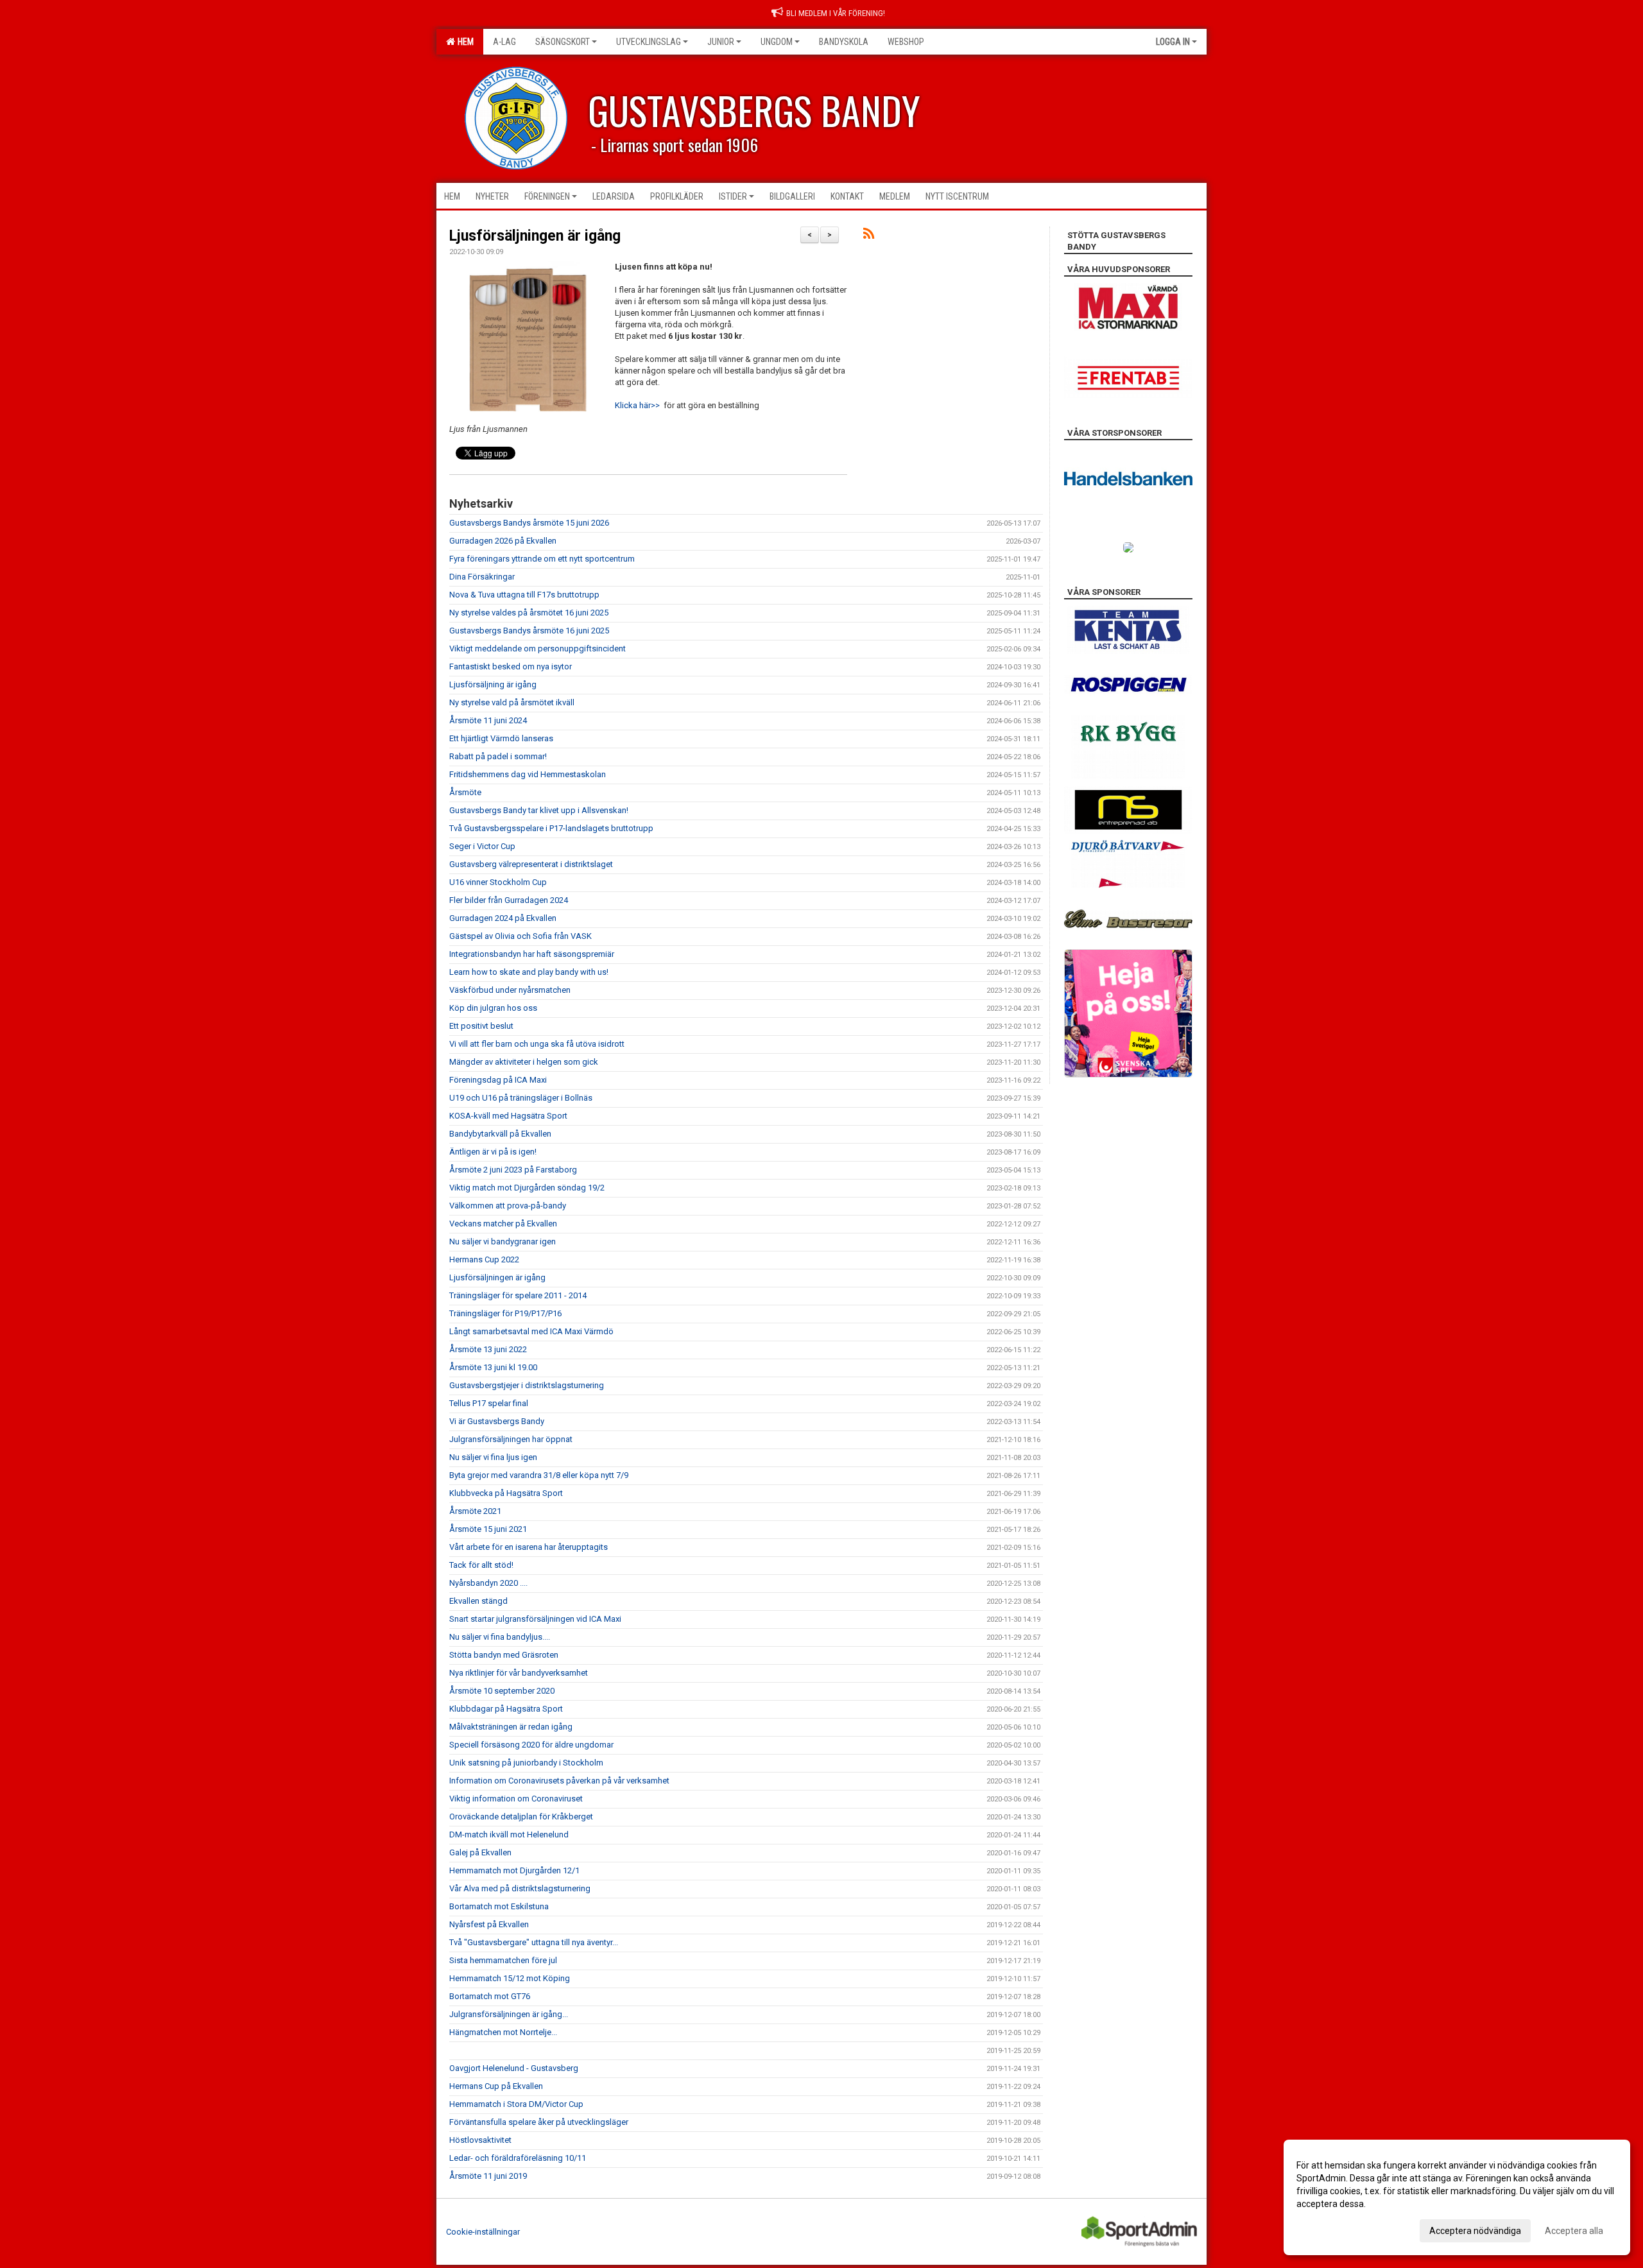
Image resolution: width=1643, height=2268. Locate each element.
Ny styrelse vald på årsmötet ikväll (512, 702)
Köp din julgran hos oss (493, 1008)
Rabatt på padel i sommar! (498, 756)
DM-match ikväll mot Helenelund (509, 1834)
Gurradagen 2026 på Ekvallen (503, 541)
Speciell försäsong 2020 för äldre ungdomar (531, 1745)
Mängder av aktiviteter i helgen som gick (524, 1062)
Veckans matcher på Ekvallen (503, 1224)
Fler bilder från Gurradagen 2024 (509, 900)
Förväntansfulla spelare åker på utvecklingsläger (539, 2122)
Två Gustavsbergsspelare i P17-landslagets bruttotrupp (551, 828)
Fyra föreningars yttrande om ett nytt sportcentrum (542, 559)
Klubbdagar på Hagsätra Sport (506, 1709)
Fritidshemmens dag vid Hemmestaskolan (528, 774)
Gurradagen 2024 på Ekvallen (503, 918)
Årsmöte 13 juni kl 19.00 (493, 1367)
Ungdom (777, 42)
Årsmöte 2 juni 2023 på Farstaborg (513, 1170)
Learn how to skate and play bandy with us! (529, 972)
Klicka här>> (637, 405)
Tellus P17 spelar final (489, 1403)
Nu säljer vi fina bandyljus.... (500, 1637)
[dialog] (1457, 2197)
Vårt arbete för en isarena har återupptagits (529, 1547)
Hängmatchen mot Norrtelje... (503, 2032)
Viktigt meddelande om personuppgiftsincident (538, 649)
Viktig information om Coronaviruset (516, 1799)
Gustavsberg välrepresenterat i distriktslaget (531, 864)
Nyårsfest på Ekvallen (489, 1924)
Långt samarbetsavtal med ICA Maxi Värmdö (531, 1331)
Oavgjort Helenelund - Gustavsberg (514, 2068)
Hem (464, 42)
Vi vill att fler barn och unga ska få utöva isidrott (537, 1044)
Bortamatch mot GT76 (490, 1996)
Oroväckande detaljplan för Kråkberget (521, 1817)
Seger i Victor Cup (482, 846)
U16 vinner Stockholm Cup (498, 882)
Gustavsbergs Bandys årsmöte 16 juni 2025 (529, 631)
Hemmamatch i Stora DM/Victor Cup (516, 2104)
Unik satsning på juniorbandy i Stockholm (526, 1763)
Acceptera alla (1574, 2231)
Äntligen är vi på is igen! (493, 1152)
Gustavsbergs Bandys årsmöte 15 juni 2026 (529, 523)
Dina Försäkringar (482, 577)
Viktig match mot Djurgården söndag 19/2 (527, 1188)
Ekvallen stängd (478, 1601)
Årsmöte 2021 (475, 1511)
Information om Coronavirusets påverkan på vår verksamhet (559, 1781)
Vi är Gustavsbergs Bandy (497, 1421)
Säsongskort (563, 42)
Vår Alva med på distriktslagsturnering (520, 1888)
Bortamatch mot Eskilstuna (499, 1906)
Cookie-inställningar (483, 2232)
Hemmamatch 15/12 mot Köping (510, 1978)
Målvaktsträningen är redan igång (511, 1727)
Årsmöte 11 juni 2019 (488, 2176)
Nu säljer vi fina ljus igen (493, 1457)
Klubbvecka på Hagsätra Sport (506, 1493)
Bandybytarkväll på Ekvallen (500, 1134)
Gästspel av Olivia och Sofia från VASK (520, 936)
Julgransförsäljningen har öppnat (511, 1439)
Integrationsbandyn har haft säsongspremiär (532, 954)
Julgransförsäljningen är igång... (509, 2014)
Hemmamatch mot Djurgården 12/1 (514, 1870)
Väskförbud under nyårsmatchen (510, 990)
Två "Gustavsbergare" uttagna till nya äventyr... (534, 1942)
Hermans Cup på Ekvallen (496, 2086)
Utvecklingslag (649, 42)
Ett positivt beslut (481, 1026)
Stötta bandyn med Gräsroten (504, 1655)
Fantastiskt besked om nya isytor (511, 666)
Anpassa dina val (1331, 2229)
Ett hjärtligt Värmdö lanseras (501, 738)
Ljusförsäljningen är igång (535, 236)
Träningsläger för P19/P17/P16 (505, 1313)
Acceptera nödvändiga (1475, 2231)
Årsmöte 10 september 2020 (502, 1691)
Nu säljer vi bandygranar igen (503, 1241)
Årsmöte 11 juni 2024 (488, 720)
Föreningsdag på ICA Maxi (498, 1080)
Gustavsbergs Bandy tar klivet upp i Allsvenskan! (539, 810)
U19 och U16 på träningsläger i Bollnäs (521, 1098)
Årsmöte (465, 792)
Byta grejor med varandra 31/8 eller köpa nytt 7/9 (539, 1475)
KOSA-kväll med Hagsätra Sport (508, 1116)
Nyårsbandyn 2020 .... (488, 1583)
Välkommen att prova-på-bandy (508, 1206)
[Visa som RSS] (869, 236)
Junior (721, 42)
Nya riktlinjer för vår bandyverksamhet (519, 1673)
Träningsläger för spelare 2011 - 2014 (518, 1295)
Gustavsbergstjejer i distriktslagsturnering (527, 1385)
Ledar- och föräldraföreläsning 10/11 (518, 2158)
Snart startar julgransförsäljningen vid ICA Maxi (535, 1619)
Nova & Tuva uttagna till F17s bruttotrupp (524, 595)
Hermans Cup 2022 (484, 1259)
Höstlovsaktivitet (480, 2140)
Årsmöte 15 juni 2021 (488, 1529)
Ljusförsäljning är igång (493, 684)
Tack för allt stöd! (481, 1565)
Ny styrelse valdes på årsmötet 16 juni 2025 (529, 613)
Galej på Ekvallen (480, 1852)
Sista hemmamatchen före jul (503, 1960)
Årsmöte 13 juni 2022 (488, 1349)
